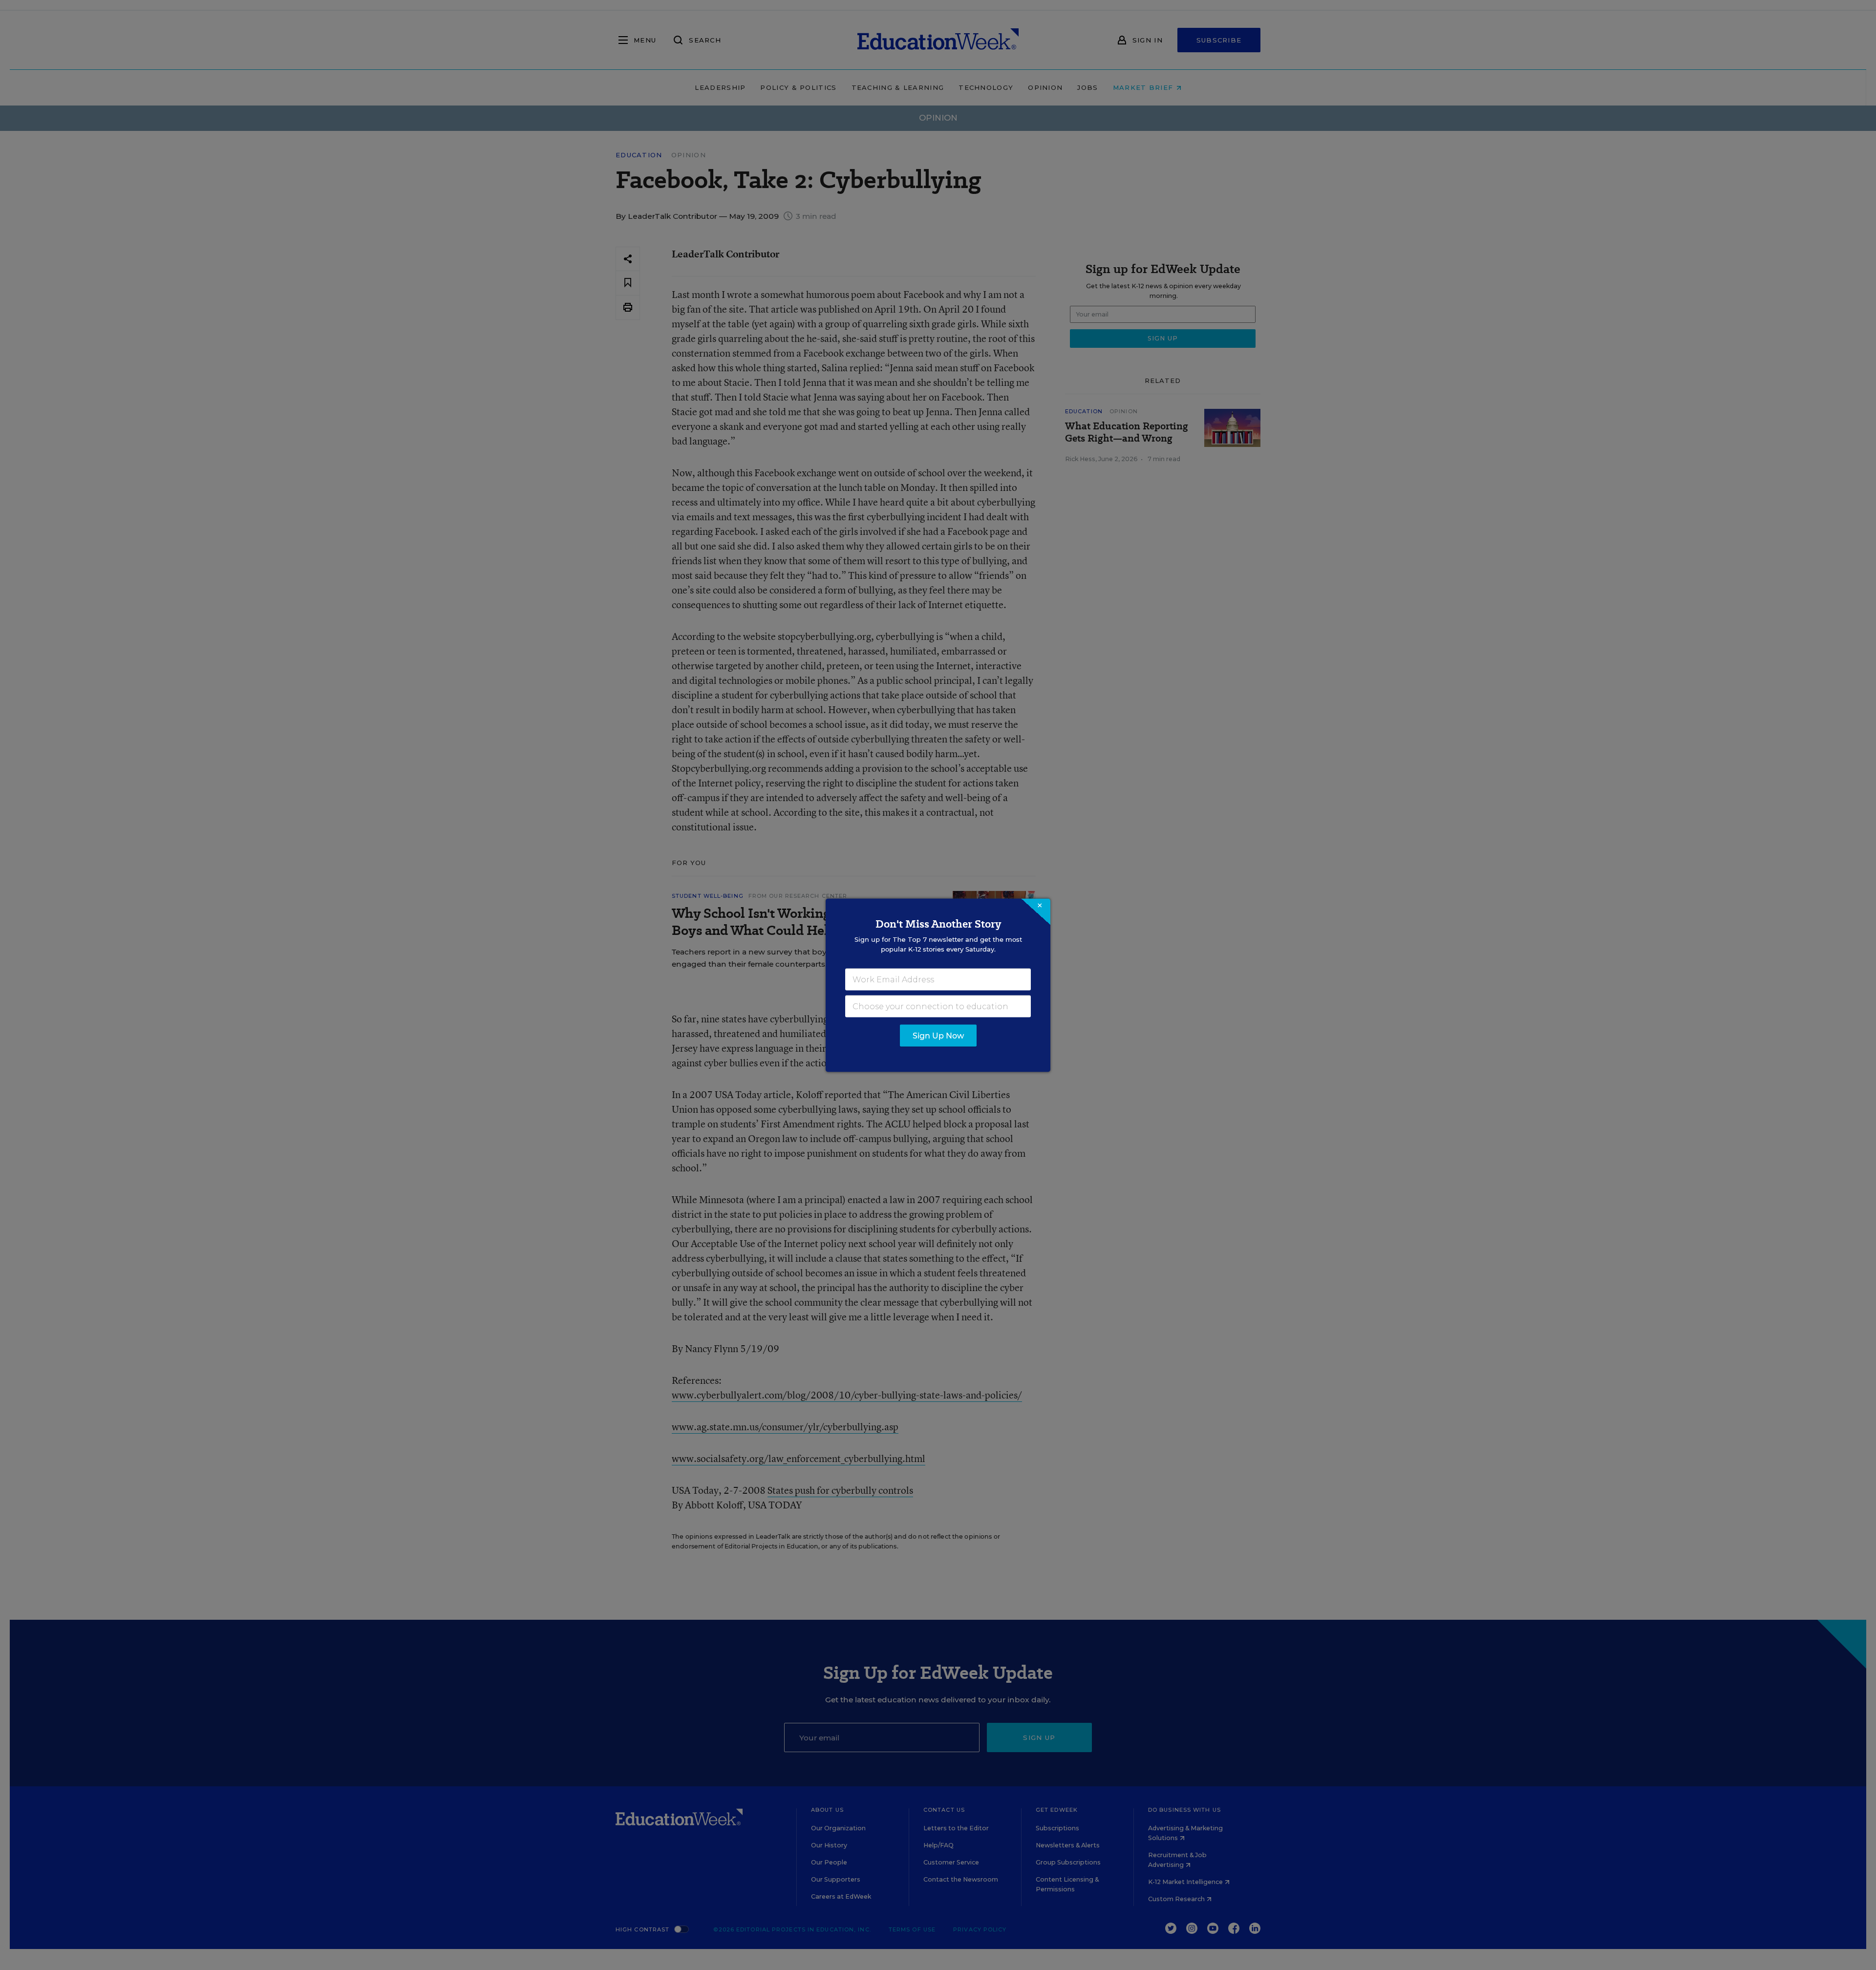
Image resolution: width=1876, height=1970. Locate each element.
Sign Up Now (938, 1035)
